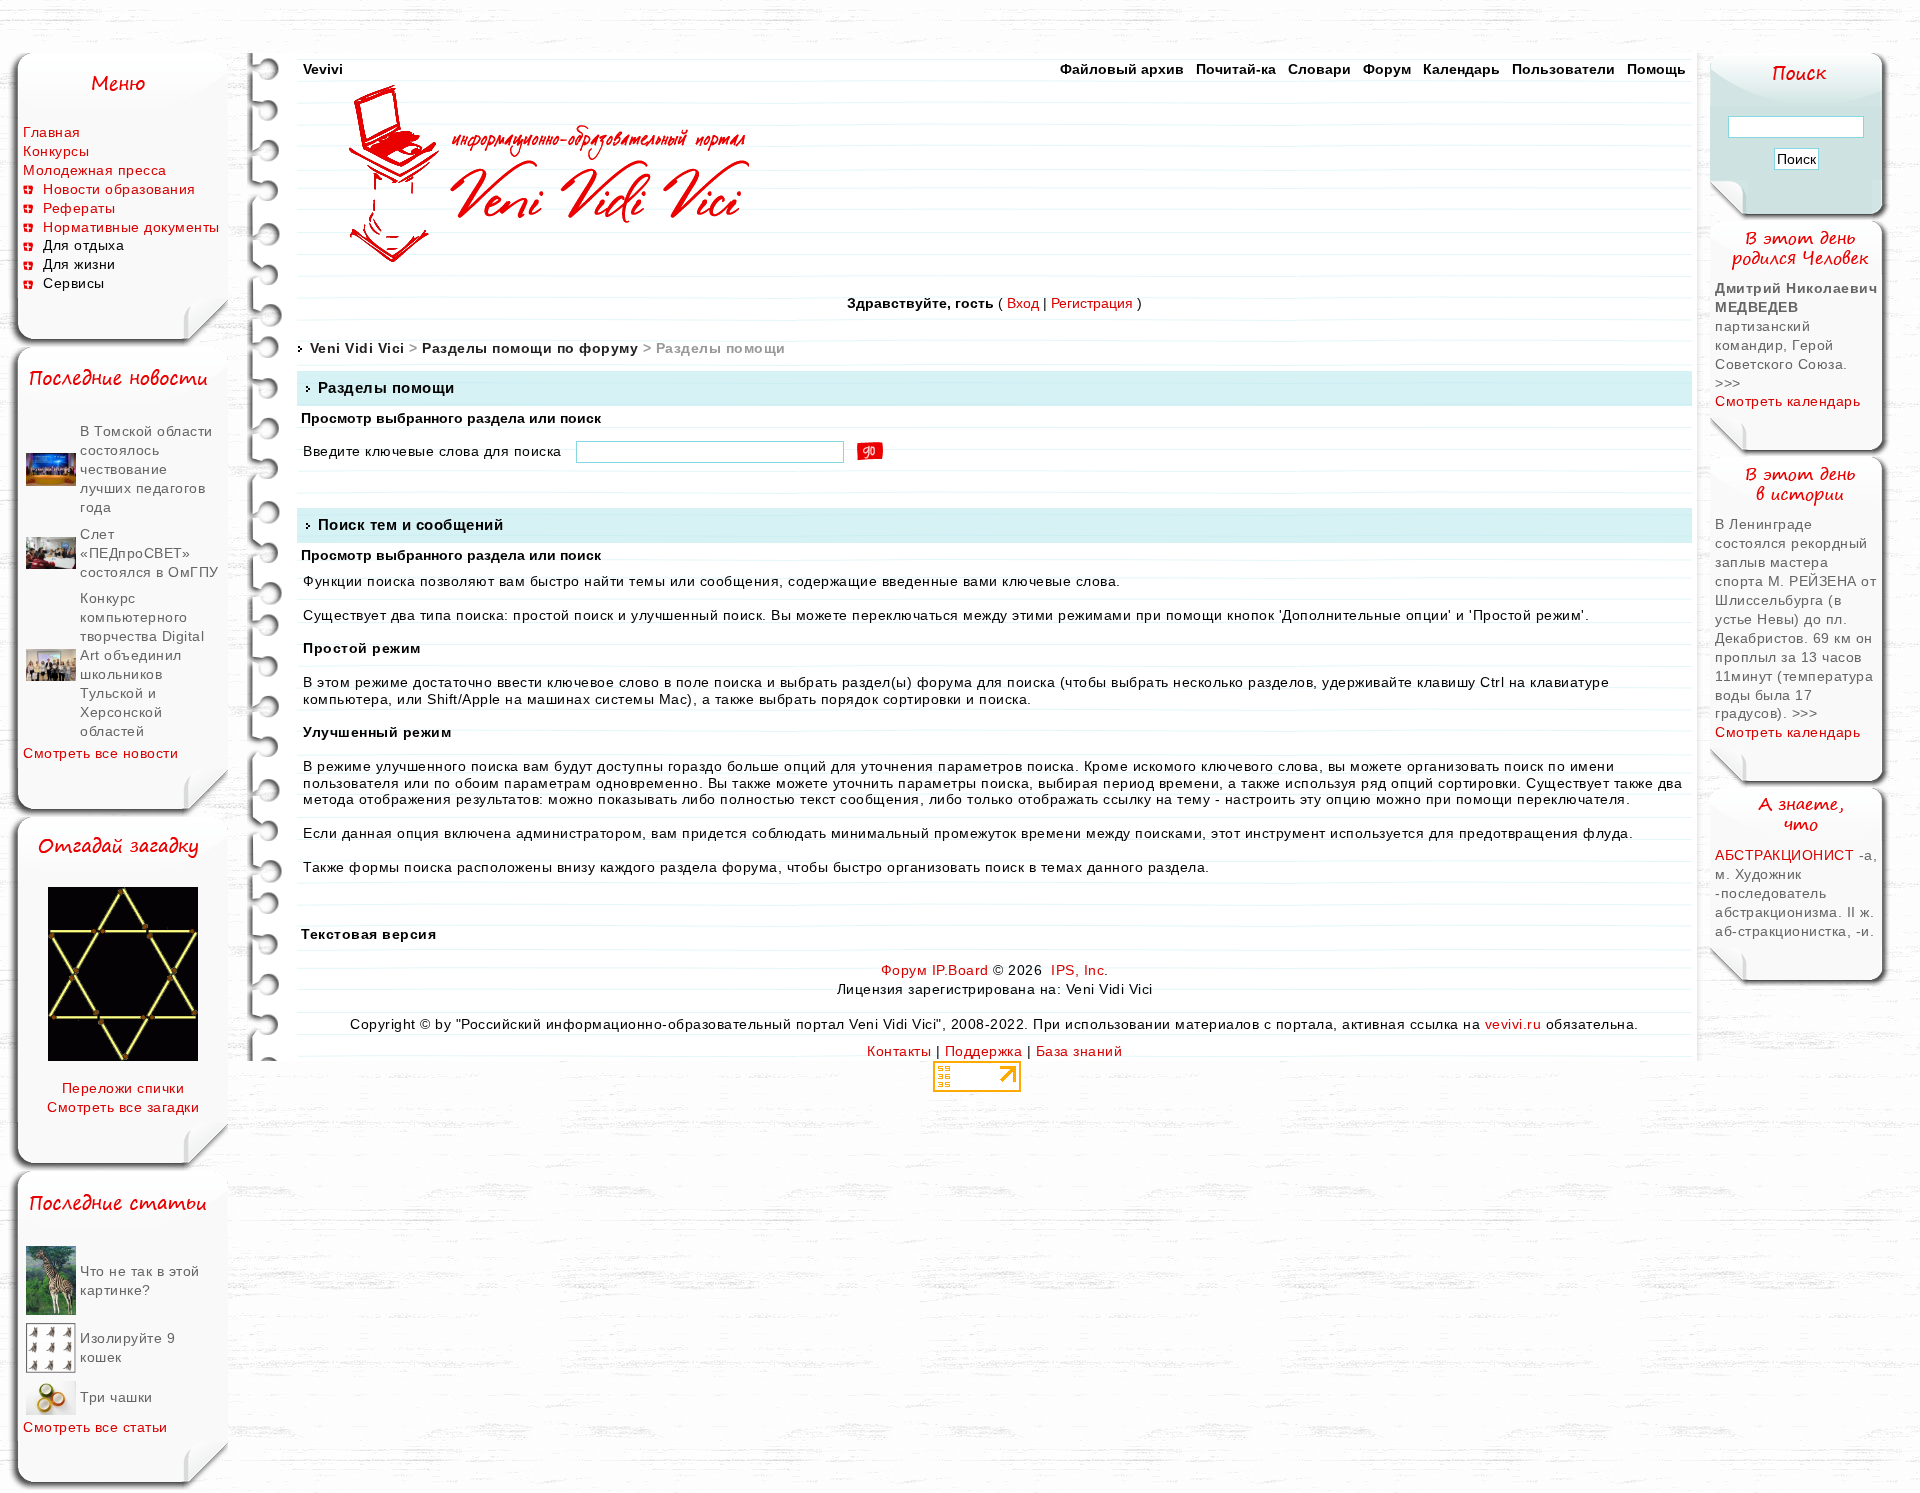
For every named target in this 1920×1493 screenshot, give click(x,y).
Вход (1023, 303)
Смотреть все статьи (95, 1427)
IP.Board (960, 970)
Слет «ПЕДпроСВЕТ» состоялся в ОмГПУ (149, 553)
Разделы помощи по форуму (530, 348)
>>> (1728, 383)
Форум (1387, 69)
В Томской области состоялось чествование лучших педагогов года (146, 469)
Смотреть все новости (100, 753)
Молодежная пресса (95, 170)
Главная (52, 132)
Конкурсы (56, 151)
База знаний (1079, 1051)
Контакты (899, 1051)
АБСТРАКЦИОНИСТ (1784, 855)
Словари (1319, 69)
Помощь (1656, 69)
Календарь (1461, 69)
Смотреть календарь (1787, 401)
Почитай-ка (1236, 69)
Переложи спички (123, 1088)
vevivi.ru (1513, 1024)
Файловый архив (1122, 69)
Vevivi (323, 69)
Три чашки (116, 1397)
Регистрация (1092, 303)
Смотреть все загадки (123, 1107)
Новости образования (119, 189)
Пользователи (1563, 69)
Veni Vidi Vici (357, 348)
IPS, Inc (1077, 970)
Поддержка (984, 1051)
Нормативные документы (131, 227)
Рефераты (79, 208)
